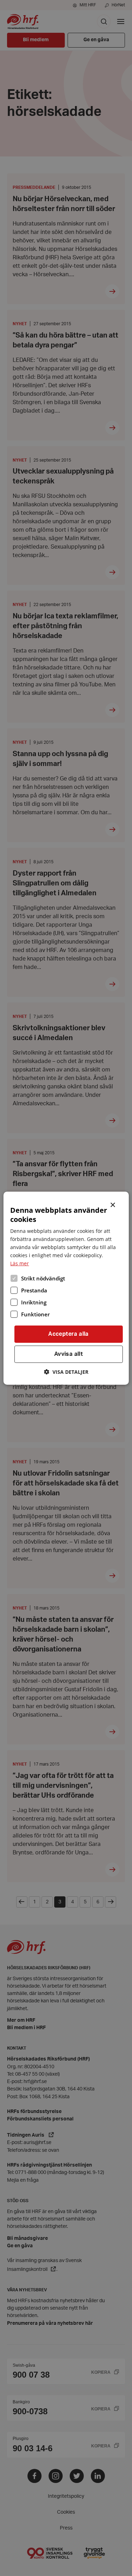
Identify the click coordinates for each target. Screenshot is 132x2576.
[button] (66, 1372)
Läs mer (20, 1263)
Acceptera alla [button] (68, 1334)
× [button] (113, 1204)
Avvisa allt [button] (68, 1354)
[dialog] (66, 1288)
